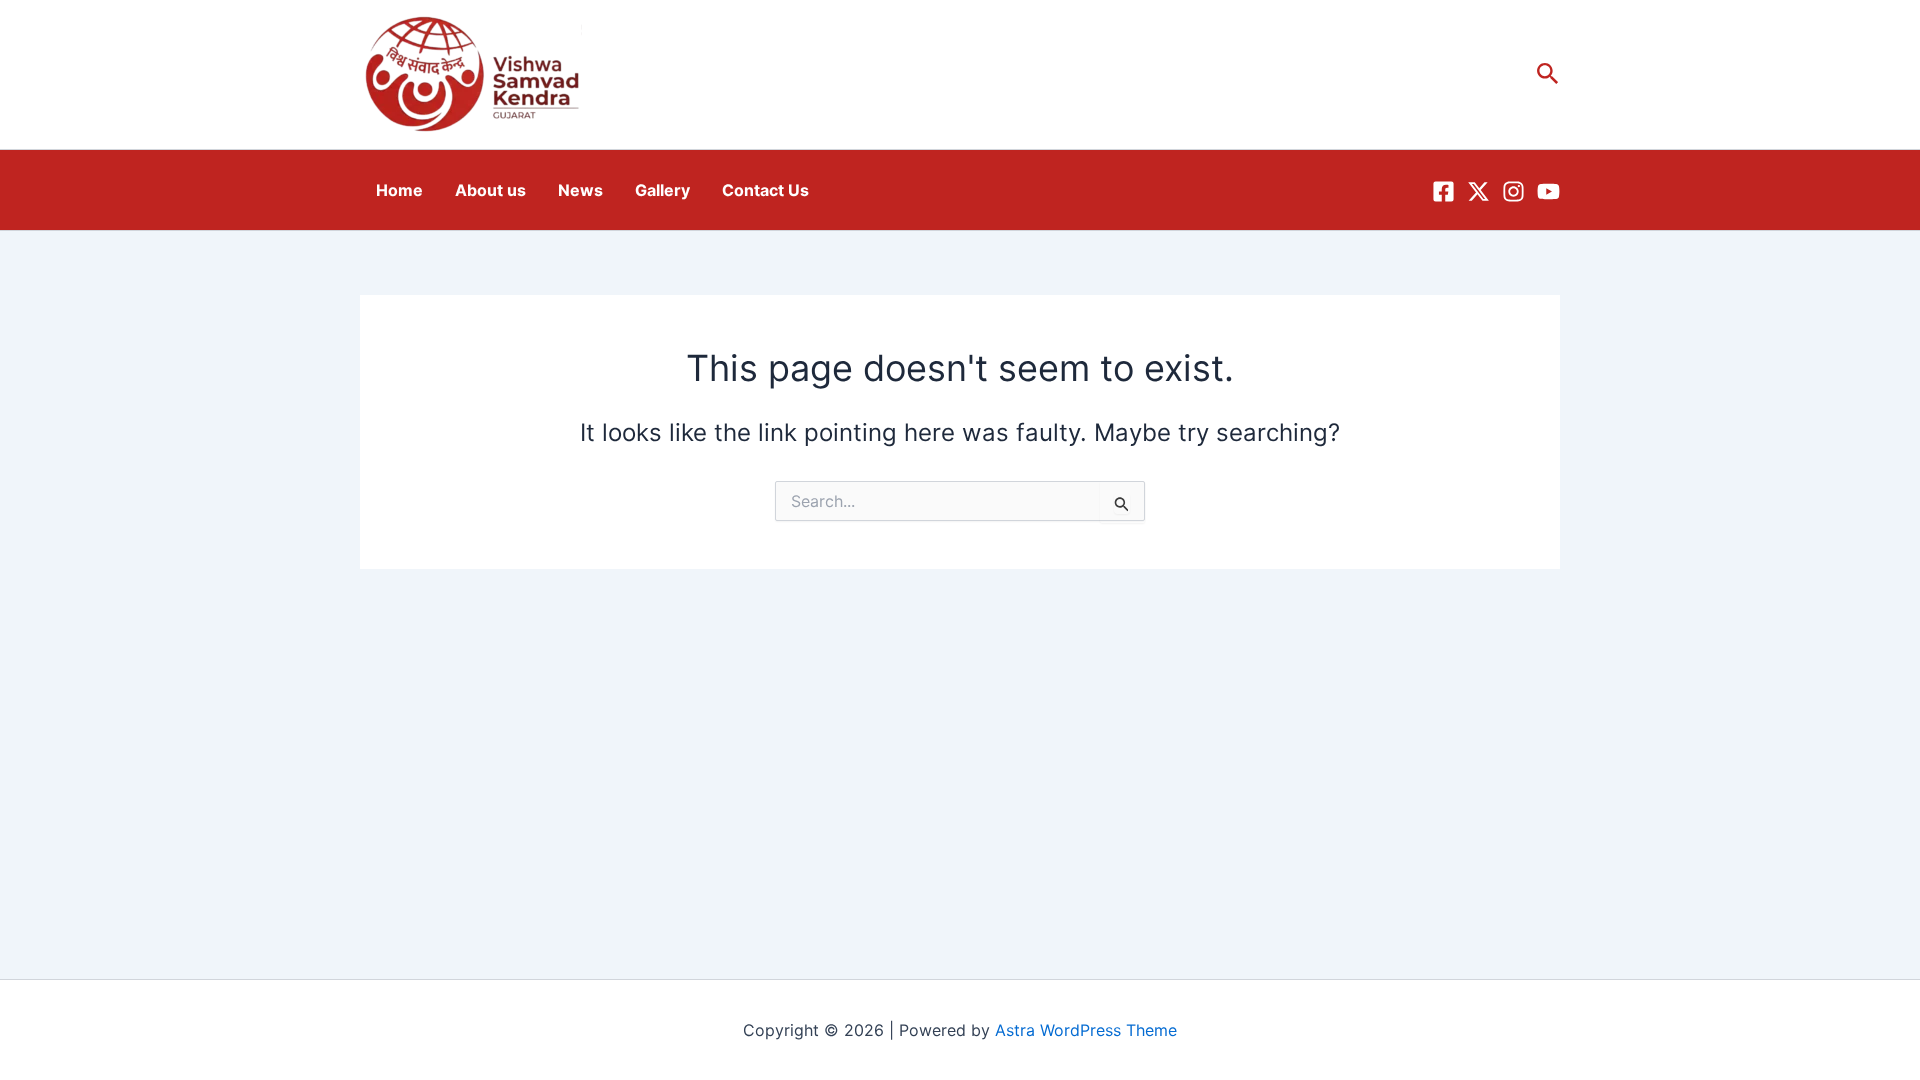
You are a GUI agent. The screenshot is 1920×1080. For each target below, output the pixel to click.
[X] (1478, 191)
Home (399, 190)
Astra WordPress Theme (1086, 1030)
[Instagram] (1513, 191)
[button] (1548, 74)
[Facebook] (1443, 191)
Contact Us (765, 190)
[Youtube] (1548, 191)
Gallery (662, 190)
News (580, 190)
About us (490, 190)
